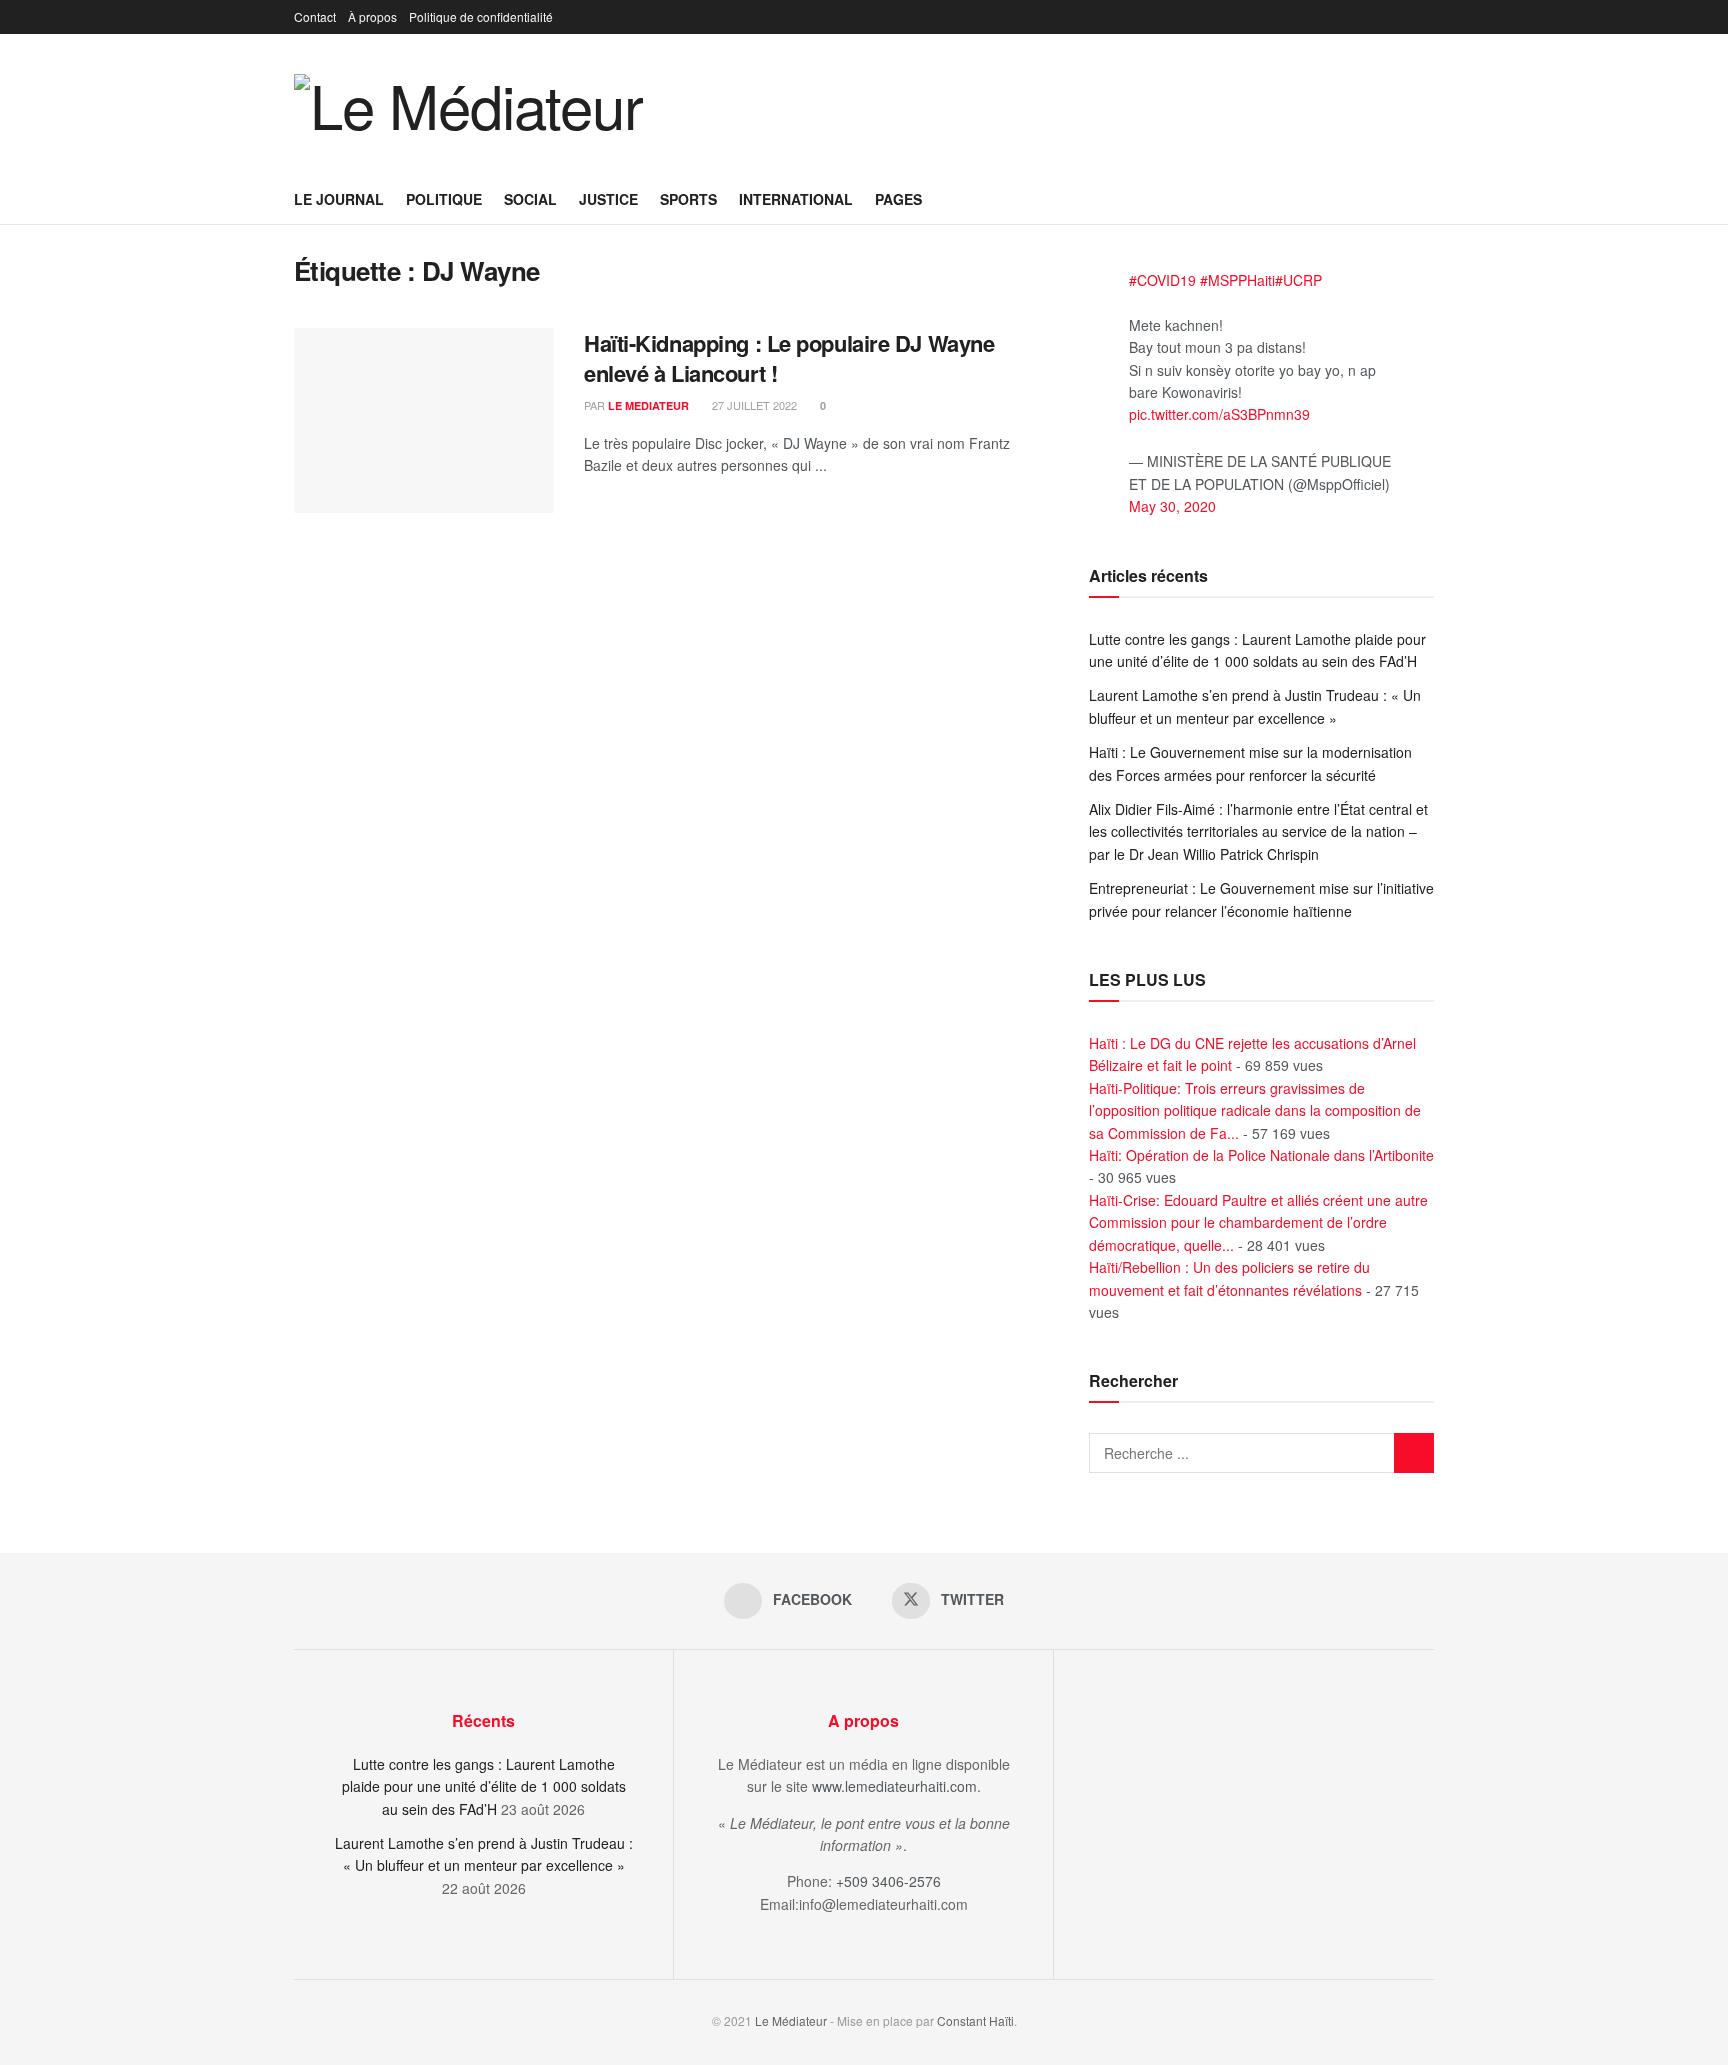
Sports (688, 199)
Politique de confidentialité (481, 16)
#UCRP (1298, 280)
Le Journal (339, 199)
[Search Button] (1426, 199)
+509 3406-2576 (888, 1881)
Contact (315, 16)
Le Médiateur (791, 2020)
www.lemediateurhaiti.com (894, 1786)
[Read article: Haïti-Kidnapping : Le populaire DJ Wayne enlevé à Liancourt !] (424, 421)
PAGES (898, 199)
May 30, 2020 (1172, 506)
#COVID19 (1162, 280)
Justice (608, 199)
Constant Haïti (975, 2020)
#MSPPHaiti (1237, 280)
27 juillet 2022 (753, 405)
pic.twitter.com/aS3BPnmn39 (1219, 414)
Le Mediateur (648, 405)
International (796, 199)
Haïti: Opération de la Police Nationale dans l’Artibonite (1261, 1155)
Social (530, 199)
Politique (444, 199)
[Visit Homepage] (468, 104)
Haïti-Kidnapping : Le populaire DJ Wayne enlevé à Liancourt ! (789, 358)
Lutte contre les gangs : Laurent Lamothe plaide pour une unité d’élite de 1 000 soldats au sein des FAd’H (484, 1786)
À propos (372, 16)
